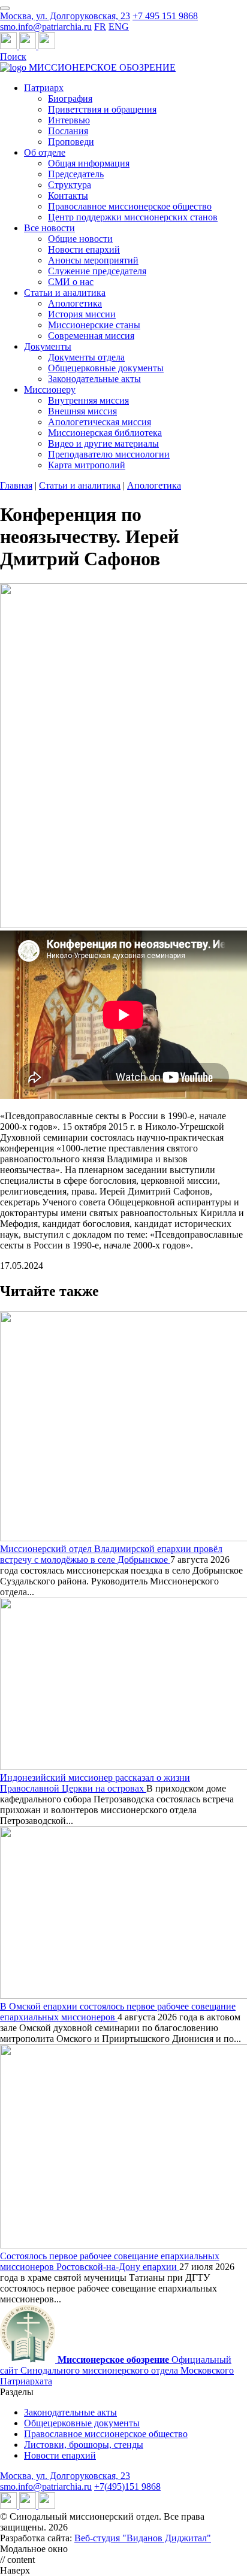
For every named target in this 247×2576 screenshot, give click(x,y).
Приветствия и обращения (102, 109)
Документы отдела (86, 357)
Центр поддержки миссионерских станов (133, 217)
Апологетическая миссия (100, 422)
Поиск (13, 57)
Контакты (68, 196)
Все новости (49, 228)
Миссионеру (50, 390)
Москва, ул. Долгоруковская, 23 (65, 16)
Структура (70, 185)
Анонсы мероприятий (93, 260)
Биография (70, 99)
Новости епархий (84, 249)
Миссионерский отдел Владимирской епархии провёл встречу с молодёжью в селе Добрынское (111, 1554)
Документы (48, 346)
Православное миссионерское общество (130, 206)
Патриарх (44, 88)
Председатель (76, 174)
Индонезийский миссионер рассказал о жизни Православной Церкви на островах (95, 1783)
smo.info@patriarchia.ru (46, 27)
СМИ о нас (71, 282)
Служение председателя (97, 271)
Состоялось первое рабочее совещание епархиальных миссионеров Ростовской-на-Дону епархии (110, 2261)
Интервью (69, 120)
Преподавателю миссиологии (109, 454)
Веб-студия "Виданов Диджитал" (143, 2538)
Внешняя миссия (82, 411)
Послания (68, 131)
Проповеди (71, 142)
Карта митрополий (87, 465)
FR (100, 27)
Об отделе (45, 152)
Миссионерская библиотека (105, 433)
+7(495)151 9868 (127, 2486)
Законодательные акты (94, 379)
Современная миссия (91, 336)
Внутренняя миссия (88, 400)
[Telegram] (10, 46)
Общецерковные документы (106, 368)
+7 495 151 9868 (165, 16)
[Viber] (47, 46)
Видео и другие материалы (103, 443)
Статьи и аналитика (65, 293)
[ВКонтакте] (29, 46)
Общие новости (80, 239)
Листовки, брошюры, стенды (84, 2445)
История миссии (82, 314)
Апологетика (75, 303)
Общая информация (89, 163)
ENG (119, 27)
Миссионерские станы (94, 325)
